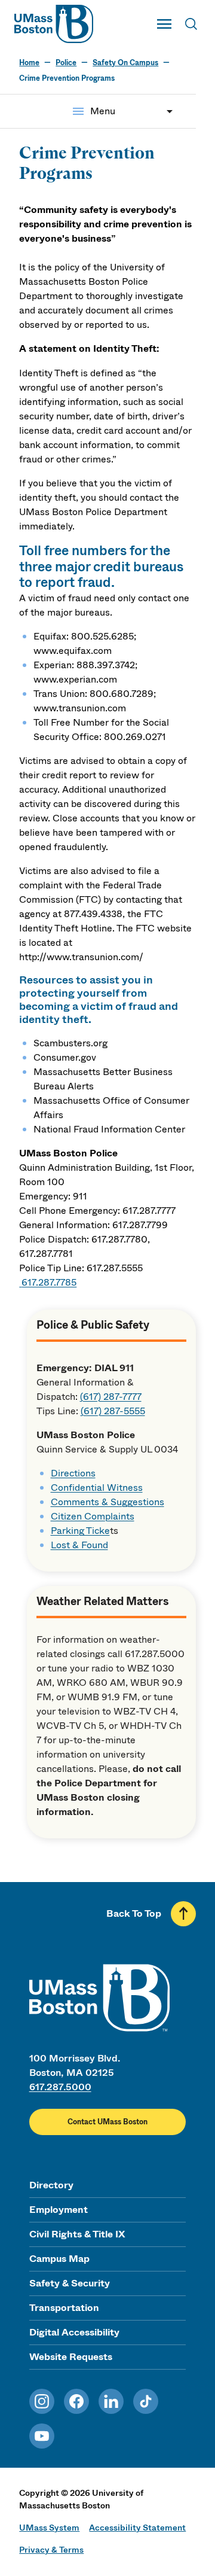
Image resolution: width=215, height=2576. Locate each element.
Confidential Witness (97, 1488)
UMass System (49, 2528)
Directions (73, 1473)
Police (66, 63)
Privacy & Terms (51, 2550)
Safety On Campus (125, 63)
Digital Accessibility (74, 2332)
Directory (51, 2185)
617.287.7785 (49, 1282)
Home (29, 63)
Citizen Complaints (93, 1516)
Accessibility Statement (137, 2528)
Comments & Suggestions (107, 1502)
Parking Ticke (80, 1531)
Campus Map (59, 2259)
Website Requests (71, 2357)
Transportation (64, 2308)
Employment (59, 2210)
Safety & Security (70, 2283)
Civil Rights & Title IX (77, 2234)
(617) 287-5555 (113, 1411)
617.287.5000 (60, 2087)
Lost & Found (79, 1545)
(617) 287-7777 (111, 1397)
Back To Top (134, 1913)
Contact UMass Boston (107, 2122)
